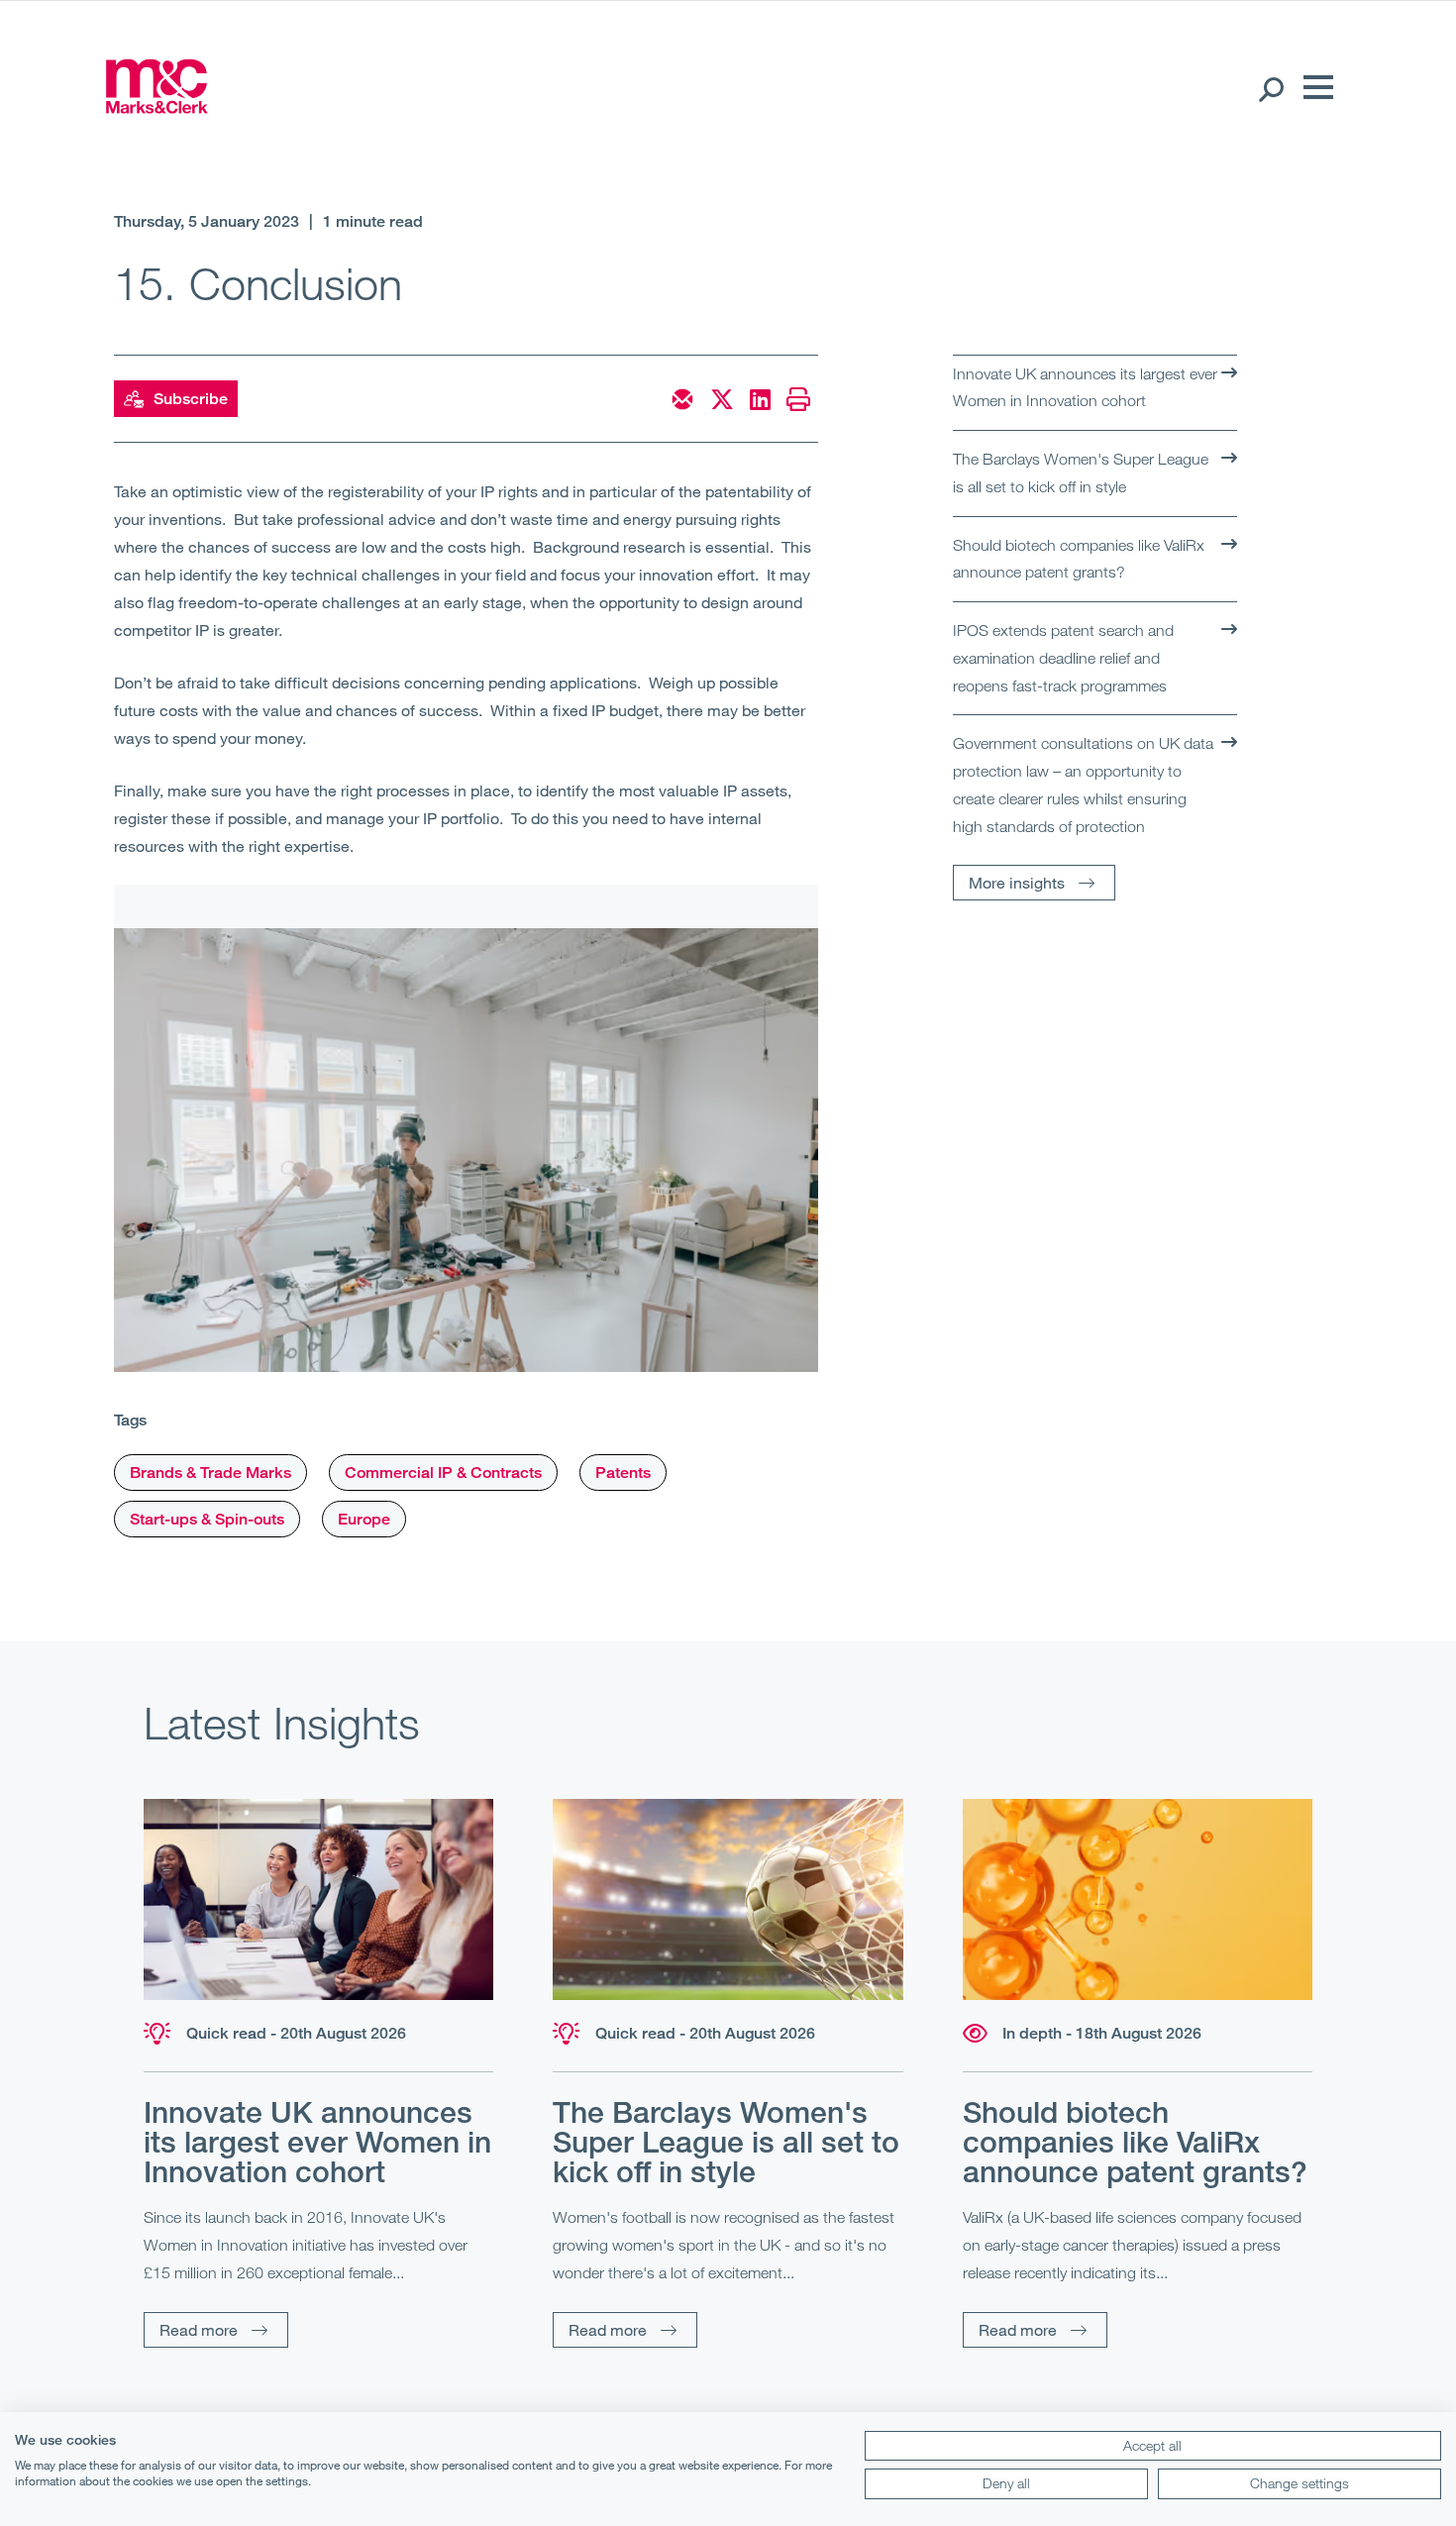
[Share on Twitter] (722, 399)
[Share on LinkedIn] (760, 399)
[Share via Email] (682, 399)
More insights (1017, 882)
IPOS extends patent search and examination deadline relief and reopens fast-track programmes (1063, 657)
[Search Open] (1270, 88)
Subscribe (191, 399)
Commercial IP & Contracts (443, 1473)
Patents (623, 1473)
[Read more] (318, 1899)
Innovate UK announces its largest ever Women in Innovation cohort (1085, 387)
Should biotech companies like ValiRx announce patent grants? (1079, 559)
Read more (199, 2329)
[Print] (798, 399)
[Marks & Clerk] (156, 107)
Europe (364, 1519)
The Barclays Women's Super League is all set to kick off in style (1081, 473)
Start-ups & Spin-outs (207, 1519)
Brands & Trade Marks (210, 1473)
